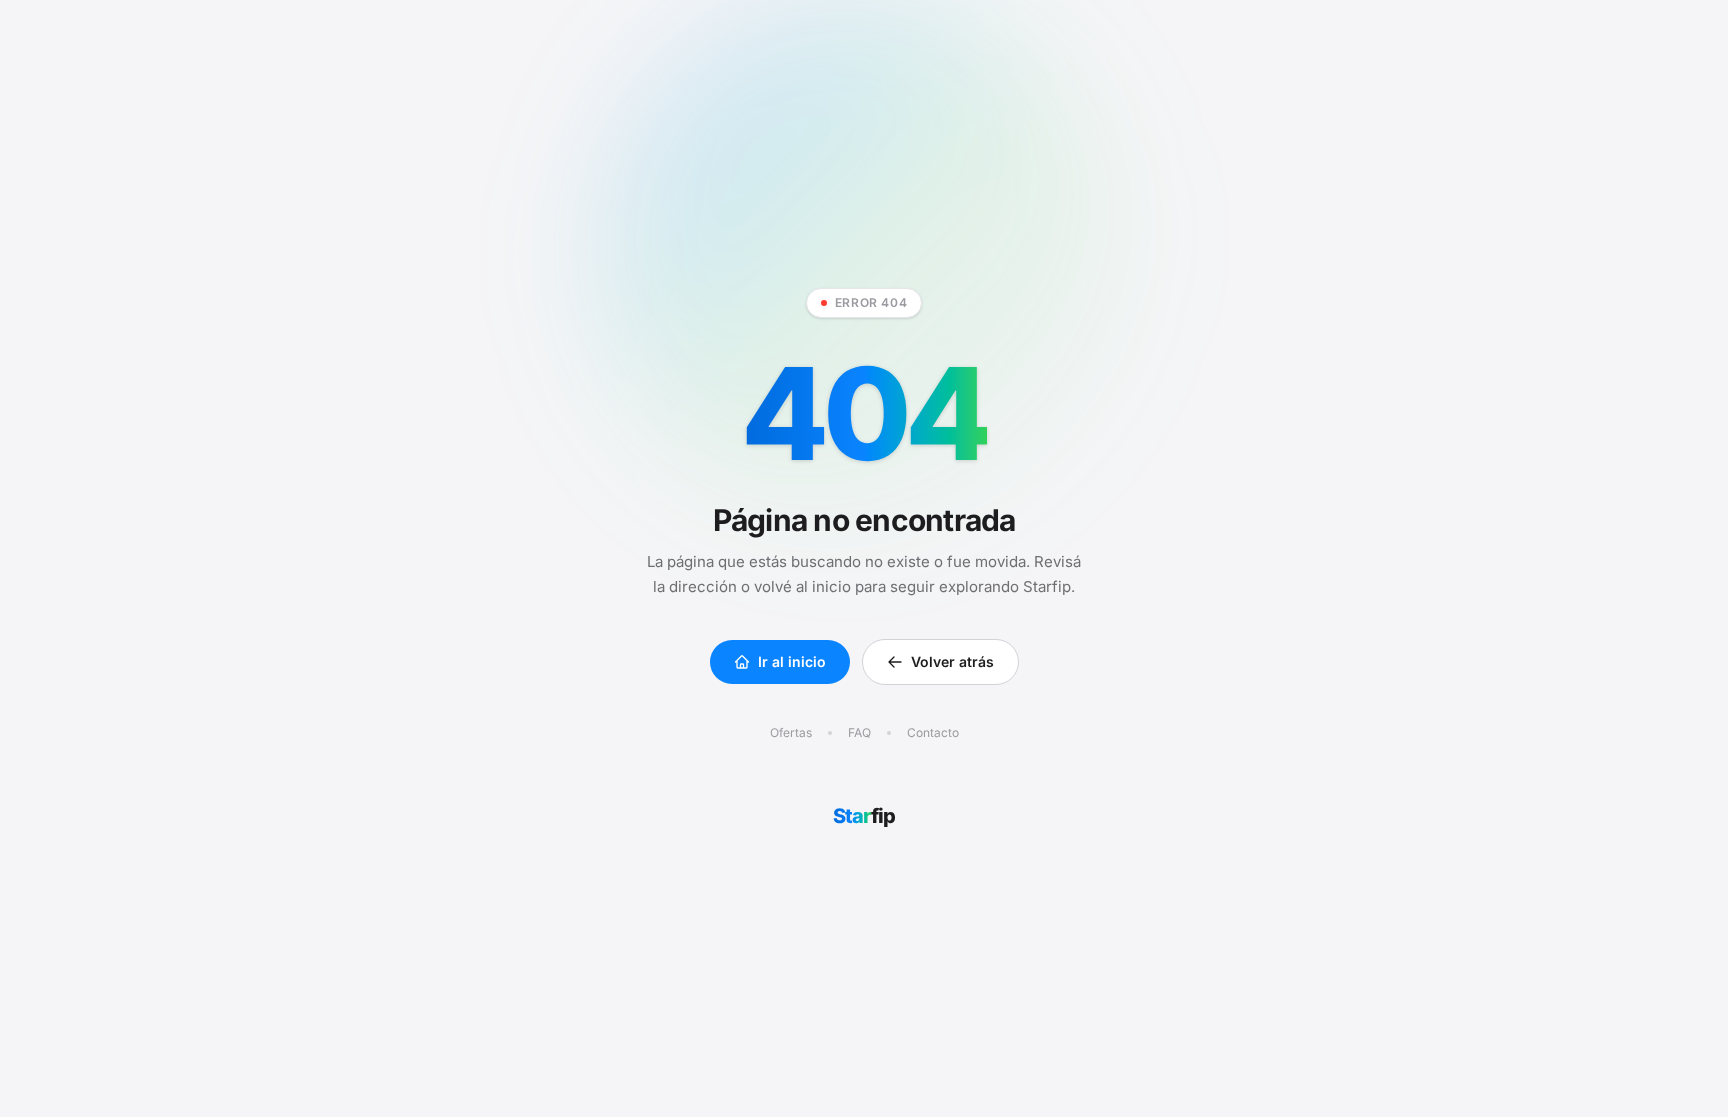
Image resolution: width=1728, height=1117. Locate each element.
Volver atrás (952, 661)
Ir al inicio (792, 661)
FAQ (859, 732)
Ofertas (791, 732)
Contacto (933, 732)
